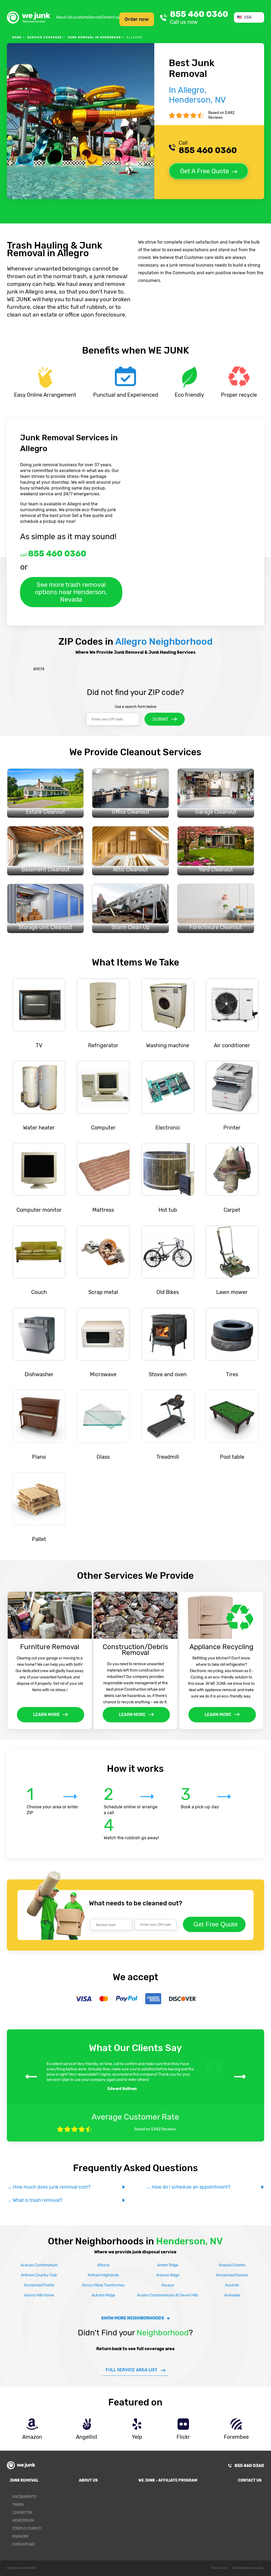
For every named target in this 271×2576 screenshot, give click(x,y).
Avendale (232, 2295)
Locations (80, 17)
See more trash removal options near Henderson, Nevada (71, 592)
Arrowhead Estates (232, 2275)
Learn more (46, 1715)
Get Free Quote (216, 1924)
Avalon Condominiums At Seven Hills (168, 2295)
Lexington (22, 2513)
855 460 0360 (199, 17)
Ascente (232, 2285)
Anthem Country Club (39, 2275)
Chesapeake (24, 2544)
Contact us (110, 17)
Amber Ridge (168, 2265)
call (53, 554)
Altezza (103, 2265)
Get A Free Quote (204, 171)
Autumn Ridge (103, 2295)
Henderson (23, 2521)
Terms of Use (219, 2568)
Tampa (18, 2505)
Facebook (257, 2499)
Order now (137, 19)
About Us (64, 17)
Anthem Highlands (103, 2275)
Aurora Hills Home (39, 2295)
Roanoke (20, 2536)
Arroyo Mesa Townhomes (103, 2285)
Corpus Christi (27, 2529)
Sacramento (24, 2497)
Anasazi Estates (232, 2265)
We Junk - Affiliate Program (168, 2480)
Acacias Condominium (39, 2265)
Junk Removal (24, 2480)
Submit (161, 719)
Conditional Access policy (248, 2568)
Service (95, 17)
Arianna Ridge (168, 2275)
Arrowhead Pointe (39, 2285)
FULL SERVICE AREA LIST (132, 2370)
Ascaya (168, 2285)
